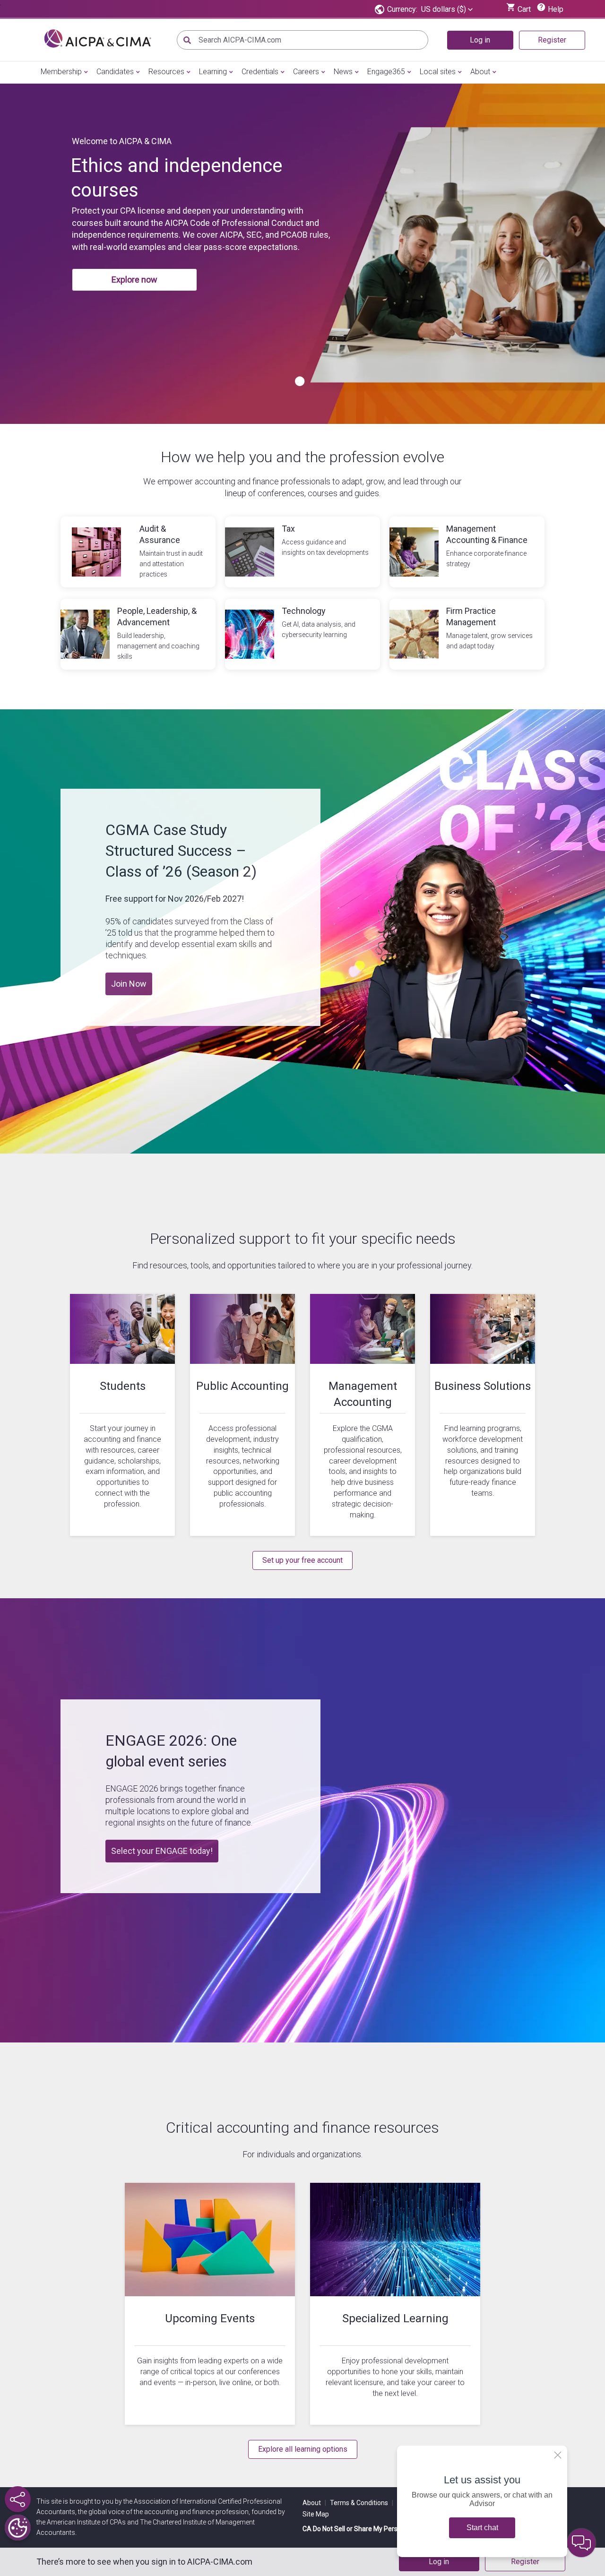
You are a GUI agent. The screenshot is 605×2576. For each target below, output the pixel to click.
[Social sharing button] (18, 2499)
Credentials (260, 72)
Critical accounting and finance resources (302, 2128)
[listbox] (447, 9)
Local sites (438, 72)
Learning (213, 72)
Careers (306, 72)
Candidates (115, 72)
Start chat (482, 2528)
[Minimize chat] (581, 2543)
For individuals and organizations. (302, 2154)
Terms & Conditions (362, 2503)
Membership (61, 72)
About (480, 72)
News (343, 72)
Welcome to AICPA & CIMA (122, 141)
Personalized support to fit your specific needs (303, 1239)
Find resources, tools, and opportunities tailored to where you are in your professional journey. (302, 1265)
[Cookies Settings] (18, 2528)
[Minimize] (558, 2455)
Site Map (316, 2514)
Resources (166, 72)
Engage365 (386, 72)
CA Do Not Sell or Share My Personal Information (375, 2529)
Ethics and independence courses (177, 178)
